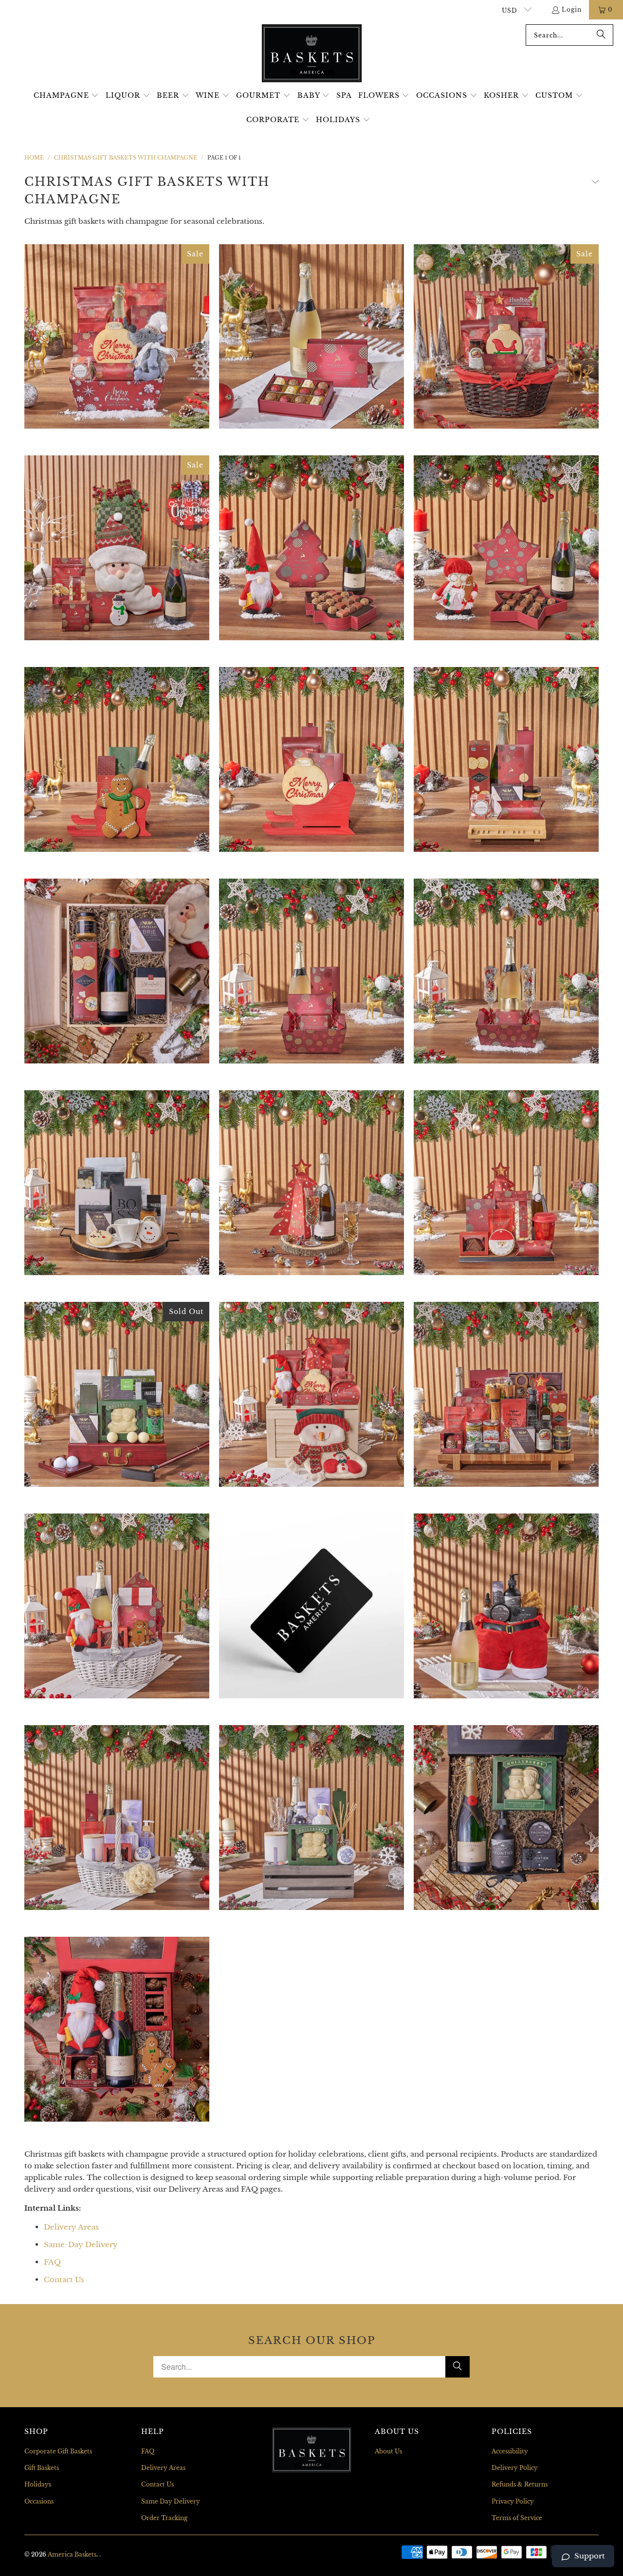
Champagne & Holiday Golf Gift (117, 1394)
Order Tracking (164, 2518)
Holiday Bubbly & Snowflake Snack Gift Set (117, 1183)
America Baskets (72, 2554)
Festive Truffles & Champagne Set (506, 971)
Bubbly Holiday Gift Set (117, 337)
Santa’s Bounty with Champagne (117, 1606)
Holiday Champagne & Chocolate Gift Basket (311, 1183)
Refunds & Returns (520, 2484)
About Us (388, 2451)
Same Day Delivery (171, 2501)
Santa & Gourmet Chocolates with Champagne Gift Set (311, 548)
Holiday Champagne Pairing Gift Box (117, 971)
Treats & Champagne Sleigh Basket (117, 759)
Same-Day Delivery (81, 2244)
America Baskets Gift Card (311, 1606)
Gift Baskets (42, 2468)
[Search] (601, 35)
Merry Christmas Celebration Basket (506, 1183)
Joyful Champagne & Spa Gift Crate (311, 1818)
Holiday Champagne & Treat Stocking (117, 548)
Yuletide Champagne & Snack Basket (506, 759)
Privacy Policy (513, 2501)
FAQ (52, 2262)
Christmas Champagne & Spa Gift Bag (506, 1606)
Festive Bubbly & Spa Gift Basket (117, 1818)
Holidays (38, 2484)
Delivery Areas (71, 2227)
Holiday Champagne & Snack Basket (506, 337)
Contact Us (64, 2279)
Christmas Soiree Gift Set (311, 1394)
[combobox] (569, 35)
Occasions (39, 2501)
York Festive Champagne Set (311, 759)
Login (572, 9)
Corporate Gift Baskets (58, 2451)
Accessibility (510, 2451)
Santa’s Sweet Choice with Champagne (117, 2029)
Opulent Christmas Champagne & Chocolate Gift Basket (506, 1394)
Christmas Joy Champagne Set (311, 971)
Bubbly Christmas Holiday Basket (311, 337)
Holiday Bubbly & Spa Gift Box (506, 1818)
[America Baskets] (312, 54)
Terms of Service (517, 2518)
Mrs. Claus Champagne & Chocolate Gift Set (506, 548)
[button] (66, 96)
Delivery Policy (515, 2468)
